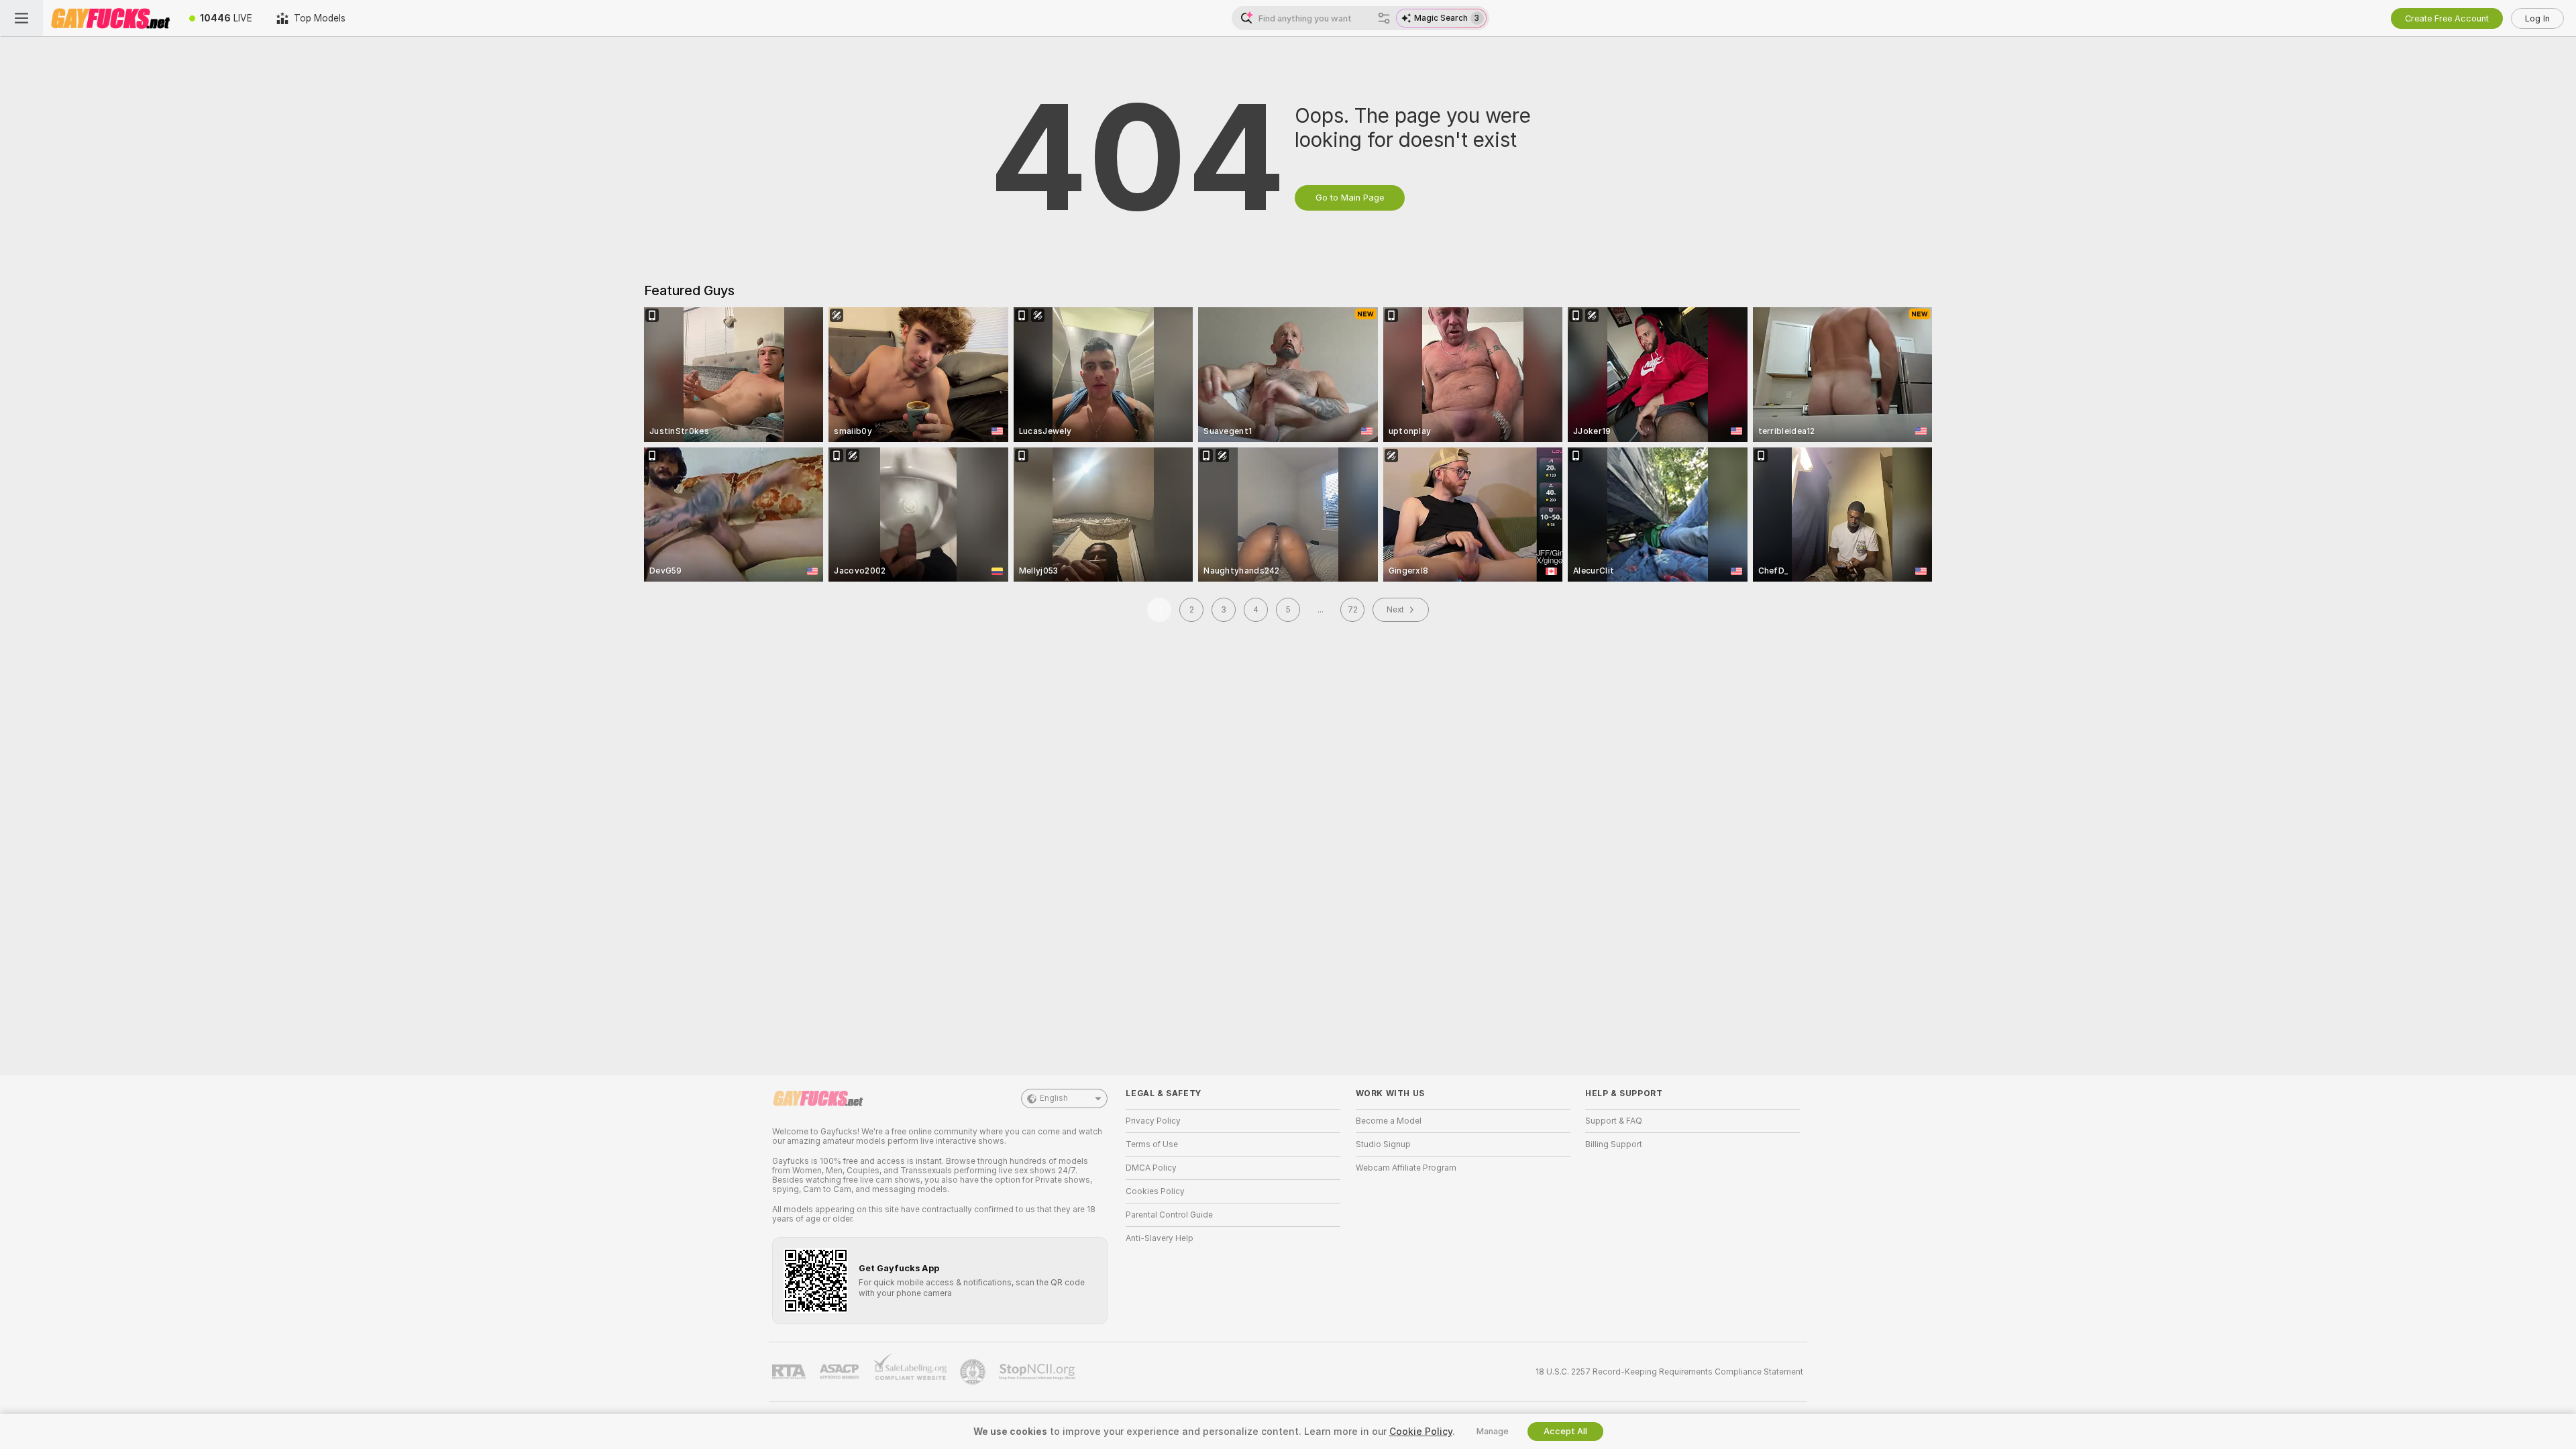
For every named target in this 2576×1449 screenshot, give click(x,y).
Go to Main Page (1350, 198)
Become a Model (1389, 1121)
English (1054, 1098)
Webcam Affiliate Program (1406, 1168)
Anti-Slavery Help (1160, 1238)
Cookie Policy (1421, 1432)
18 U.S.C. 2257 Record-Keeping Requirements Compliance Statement (1669, 1372)
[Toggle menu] (21, 18)
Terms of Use (1152, 1144)
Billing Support (1614, 1144)
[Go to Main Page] (110, 18)
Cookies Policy (1155, 1191)
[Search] (1384, 18)
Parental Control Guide (1169, 1215)
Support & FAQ (1614, 1121)
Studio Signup (1383, 1144)
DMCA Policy (1151, 1168)
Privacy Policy (1153, 1121)
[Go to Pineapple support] (974, 1372)
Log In (2537, 18)
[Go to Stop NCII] (1038, 1372)
